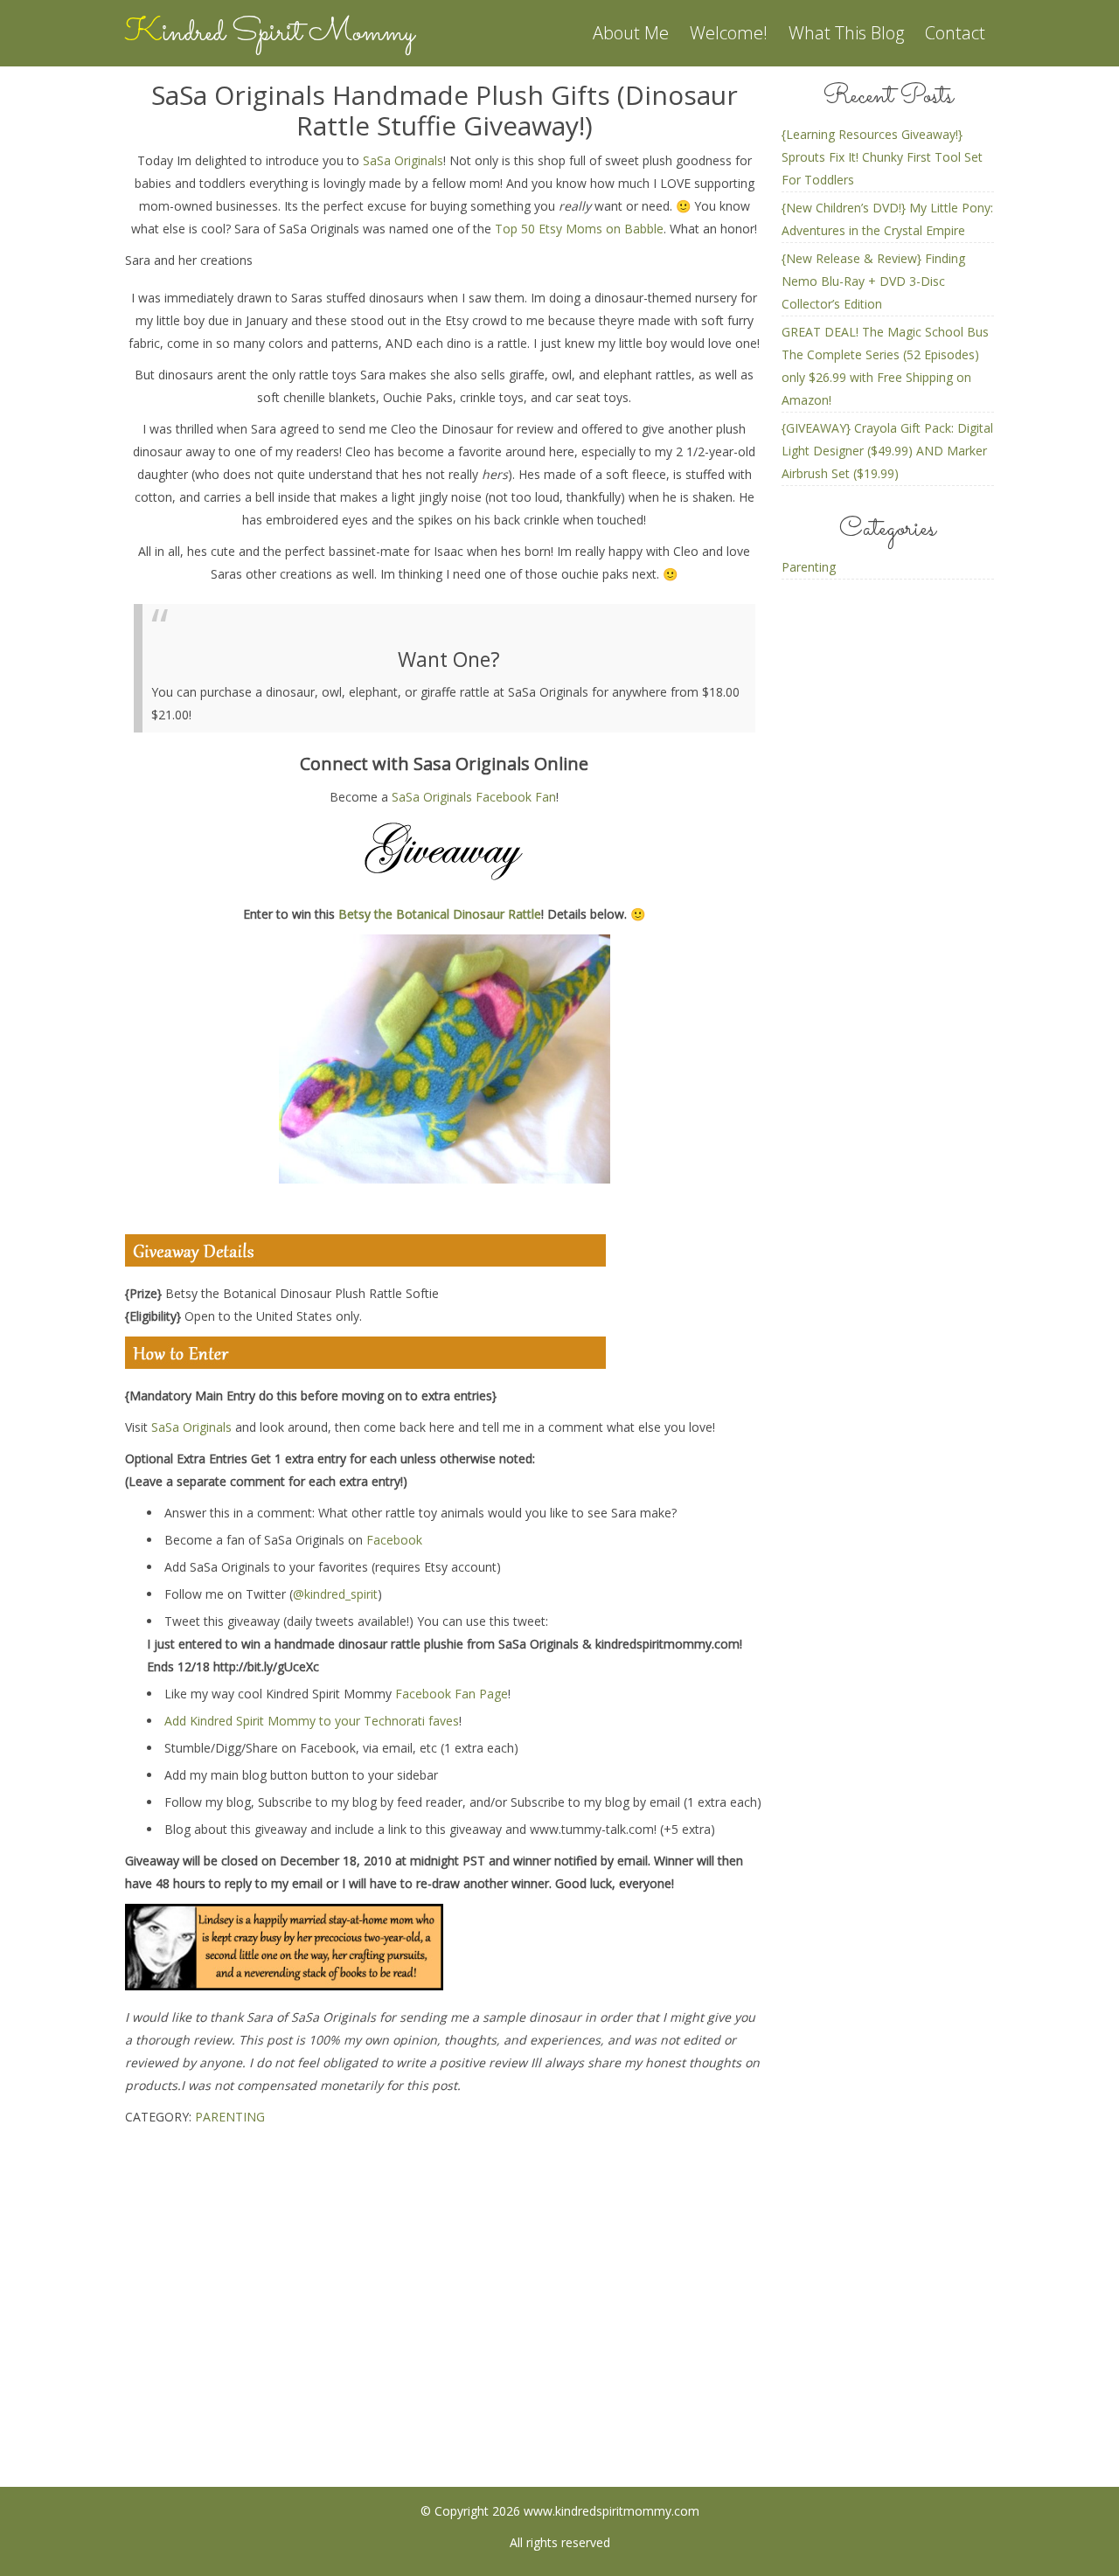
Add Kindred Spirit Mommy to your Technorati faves (312, 1721)
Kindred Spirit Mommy (270, 33)
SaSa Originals (403, 160)
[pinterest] (560, 2358)
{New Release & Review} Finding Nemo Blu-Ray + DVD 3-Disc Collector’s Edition (873, 281)
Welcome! (729, 33)
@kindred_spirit (335, 1594)
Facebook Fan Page (452, 1694)
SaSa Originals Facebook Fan (474, 797)
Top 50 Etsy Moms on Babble (579, 229)
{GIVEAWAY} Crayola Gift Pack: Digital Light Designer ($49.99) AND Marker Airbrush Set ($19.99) (887, 451)
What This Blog (846, 33)
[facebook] (491, 2358)
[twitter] (629, 2358)
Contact (955, 33)
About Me (631, 33)
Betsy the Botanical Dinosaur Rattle (440, 914)
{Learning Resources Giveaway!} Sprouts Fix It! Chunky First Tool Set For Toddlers (882, 157)
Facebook (394, 1540)
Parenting (230, 2117)
